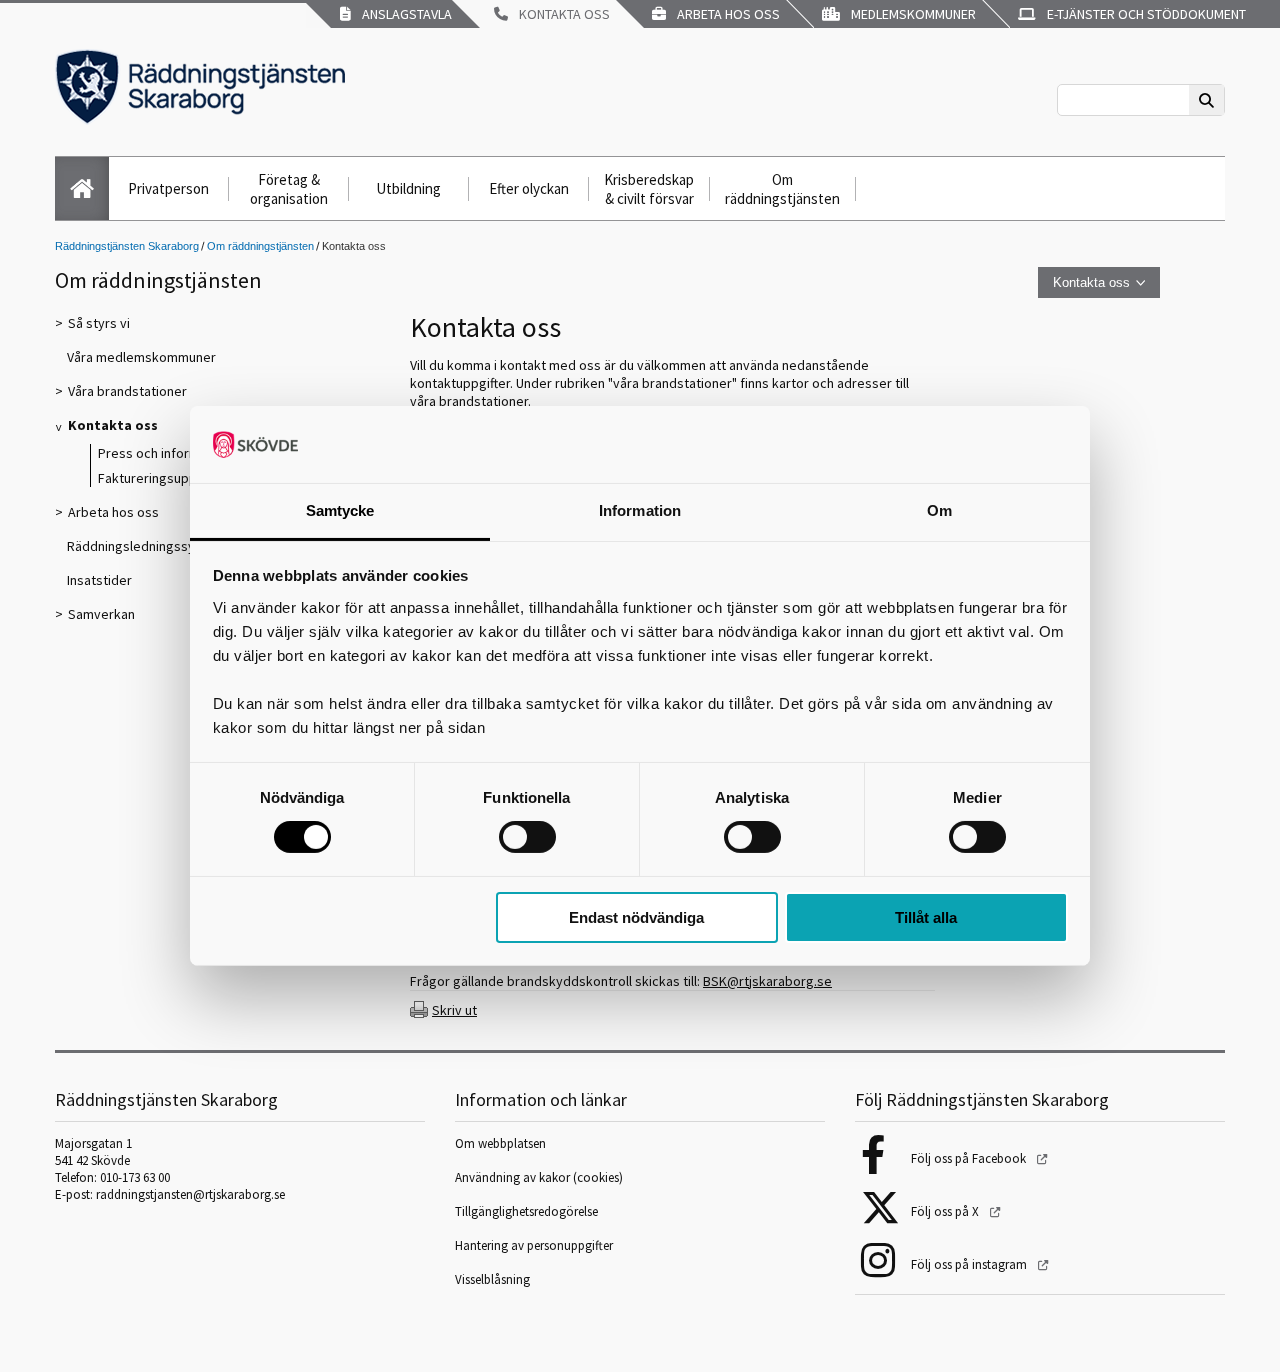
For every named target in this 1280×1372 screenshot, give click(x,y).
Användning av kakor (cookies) (540, 1177)
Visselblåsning (492, 1279)
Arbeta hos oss (725, 14)
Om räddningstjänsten (782, 189)
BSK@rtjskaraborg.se (767, 981)
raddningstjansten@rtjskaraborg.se (190, 1194)
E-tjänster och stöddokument (1143, 14)
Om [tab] (939, 510)
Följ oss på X (946, 1211)
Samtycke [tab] (340, 510)
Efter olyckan (529, 188)
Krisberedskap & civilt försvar (649, 189)
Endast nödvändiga (636, 917)
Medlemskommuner (910, 14)
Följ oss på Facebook (970, 1158)
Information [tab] (640, 510)
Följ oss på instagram (970, 1264)
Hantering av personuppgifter (534, 1245)
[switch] (527, 837)
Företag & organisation (289, 189)
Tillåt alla (926, 917)
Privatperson (168, 188)
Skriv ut (454, 1010)
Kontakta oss (561, 14)
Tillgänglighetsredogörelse (526, 1211)
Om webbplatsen (500, 1143)
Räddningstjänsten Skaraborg (127, 246)
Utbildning (408, 188)
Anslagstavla (404, 14)
